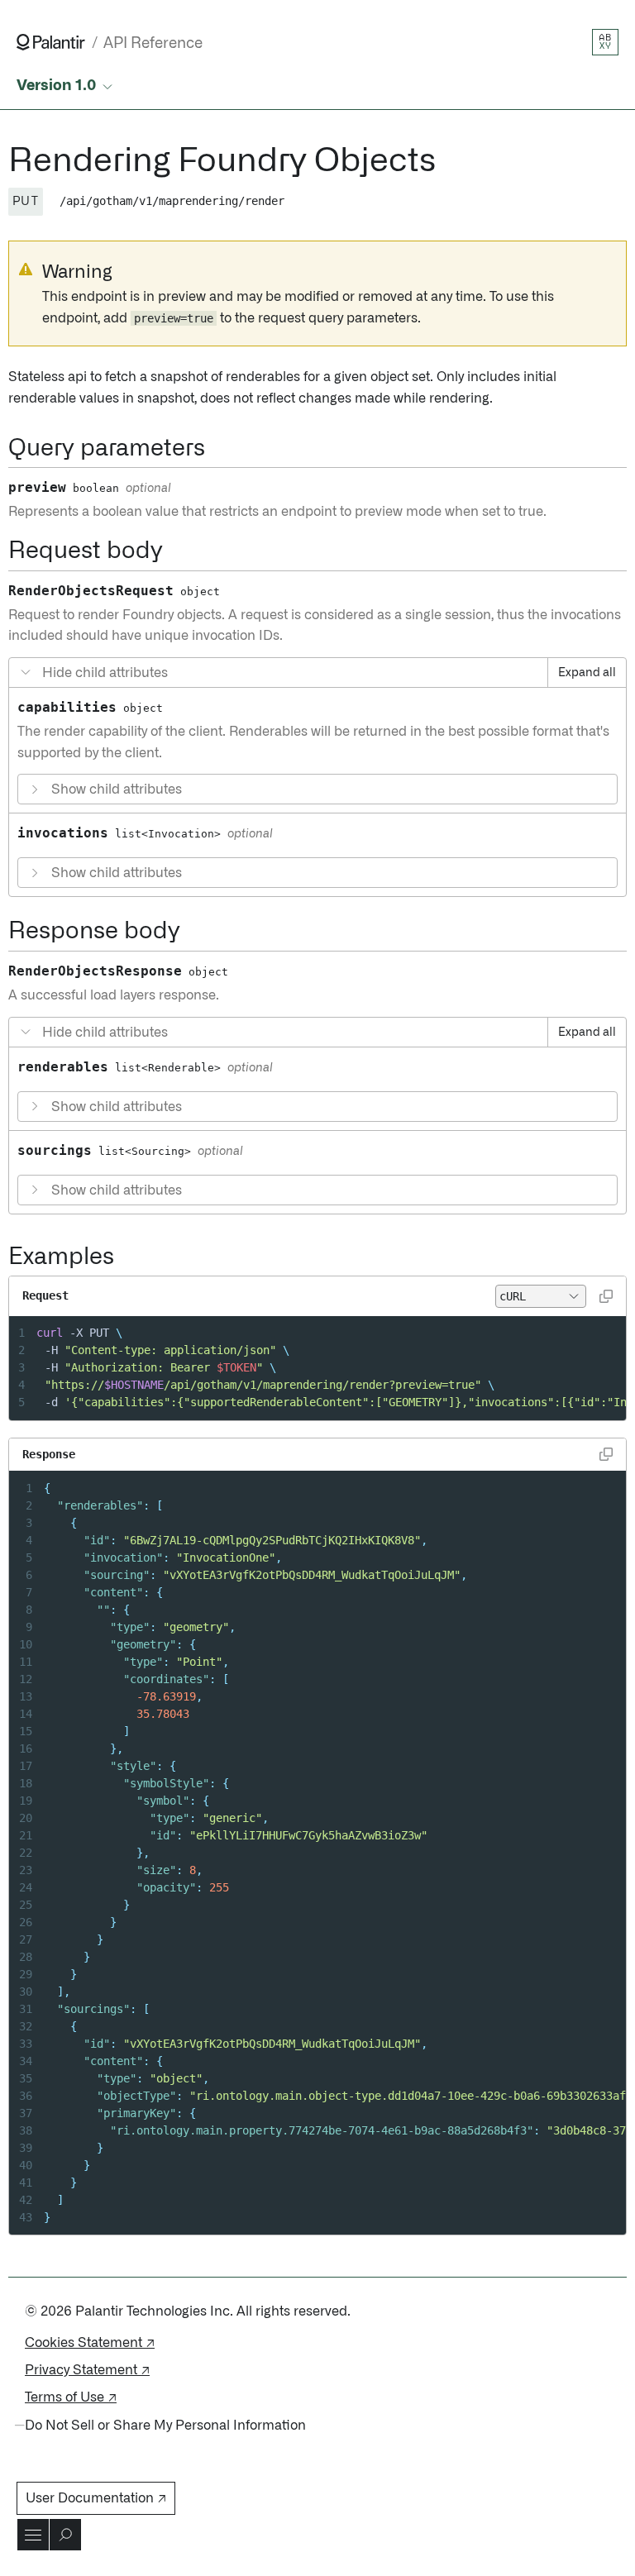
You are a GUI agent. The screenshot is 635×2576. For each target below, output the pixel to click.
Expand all (587, 673)
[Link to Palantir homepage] (51, 42)
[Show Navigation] (33, 2535)
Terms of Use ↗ (71, 2397)
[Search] (65, 2535)
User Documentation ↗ (96, 2498)
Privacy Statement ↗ (87, 2370)
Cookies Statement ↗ (90, 2343)
